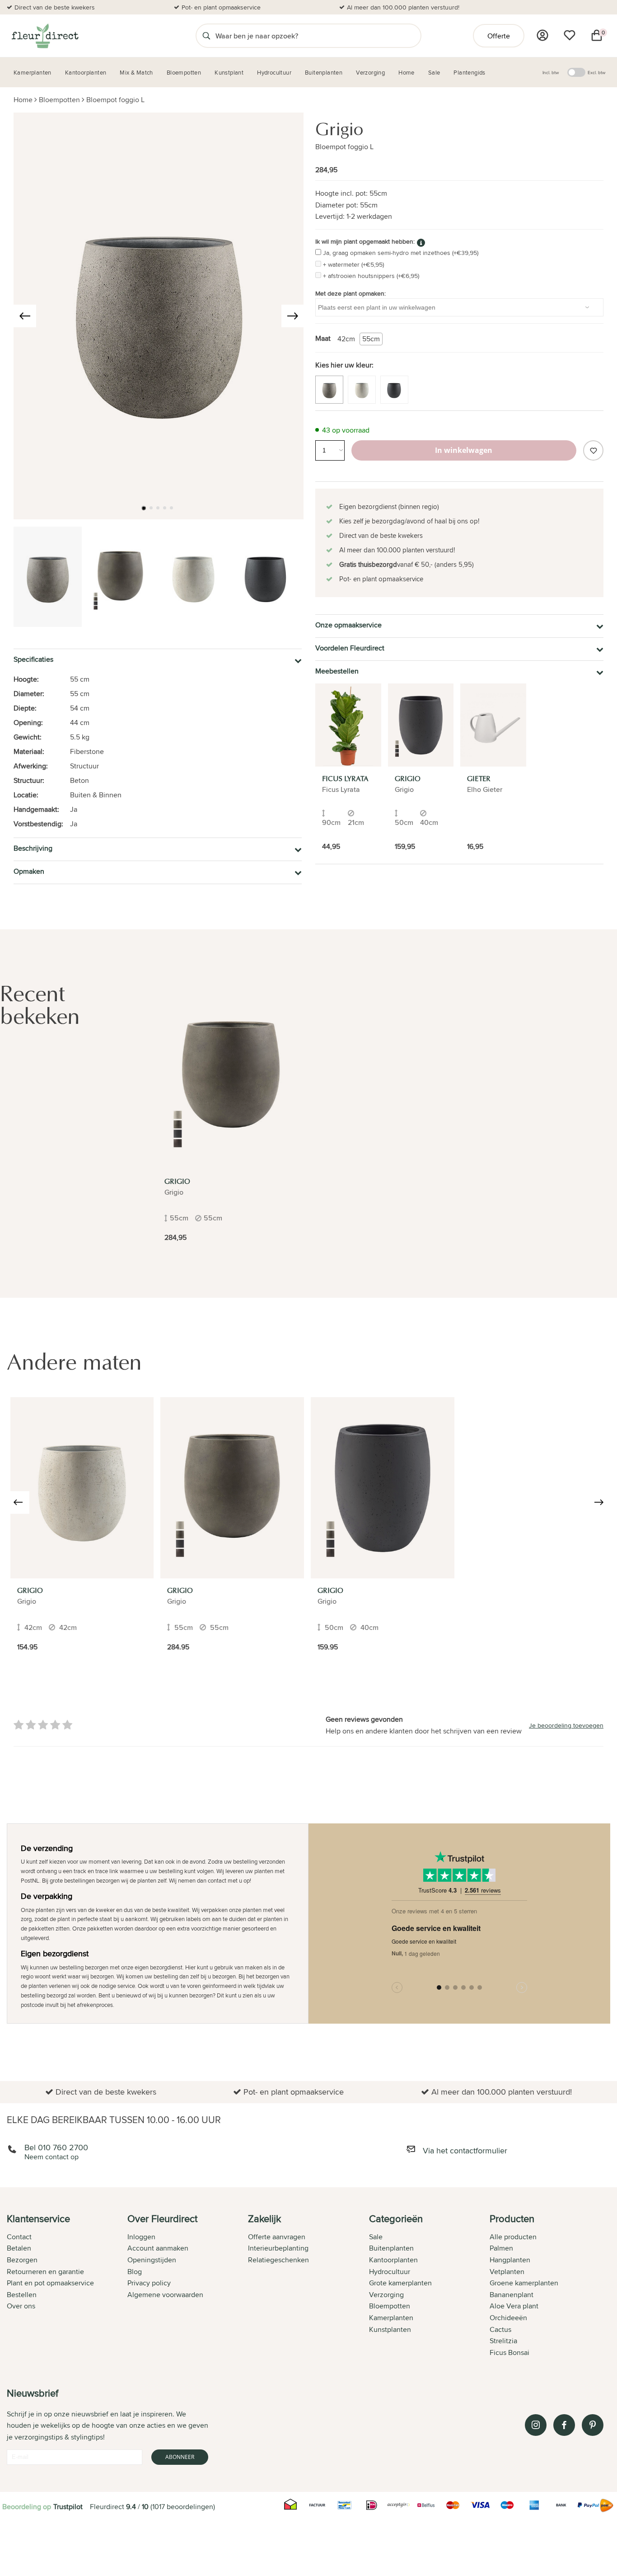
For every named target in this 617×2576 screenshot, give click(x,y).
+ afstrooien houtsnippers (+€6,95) (371, 276)
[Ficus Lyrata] (348, 725)
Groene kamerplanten (524, 2283)
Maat (323, 338)
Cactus (500, 2329)
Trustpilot (68, 2507)
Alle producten (513, 2237)
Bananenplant (512, 2295)
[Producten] (542, 35)
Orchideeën (508, 2318)
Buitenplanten (391, 2248)
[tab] (67, 2286)
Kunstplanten (390, 2329)
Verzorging (386, 2295)
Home (23, 100)
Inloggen (141, 2237)
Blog (135, 2272)
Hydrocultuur (390, 2272)
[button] (144, 508)
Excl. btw (596, 72)
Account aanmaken (158, 2248)
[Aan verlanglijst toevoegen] (593, 450)
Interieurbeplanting (278, 2248)
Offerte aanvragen (277, 2237)
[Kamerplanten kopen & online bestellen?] (44, 36)
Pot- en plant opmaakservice (221, 7)
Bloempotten (59, 100)
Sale (376, 2237)
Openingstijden (152, 2260)
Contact (19, 2237)
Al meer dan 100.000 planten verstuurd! (403, 7)
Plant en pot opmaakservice (50, 2283)
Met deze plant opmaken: (351, 293)
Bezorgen (22, 2260)
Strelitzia (503, 2341)
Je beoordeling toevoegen (566, 1725)
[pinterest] (593, 2425)
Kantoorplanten (393, 2260)
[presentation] (25, 316)
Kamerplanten (391, 2318)
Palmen (501, 2248)
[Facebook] (564, 2425)
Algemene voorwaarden (165, 2295)
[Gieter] (493, 725)
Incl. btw (551, 72)
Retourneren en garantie (45, 2272)
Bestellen (22, 2295)
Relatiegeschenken (278, 2260)
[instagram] (536, 2425)
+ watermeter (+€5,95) (353, 264)
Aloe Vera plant (514, 2306)
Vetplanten (507, 2272)
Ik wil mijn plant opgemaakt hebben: (365, 241)
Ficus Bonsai (509, 2352)
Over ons (21, 2306)
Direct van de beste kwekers (55, 7)
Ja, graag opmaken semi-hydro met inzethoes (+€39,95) (401, 253)
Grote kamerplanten (400, 2283)
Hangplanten (510, 2260)
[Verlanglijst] (570, 35)
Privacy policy (149, 2283)
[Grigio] (421, 725)
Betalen (19, 2248)
